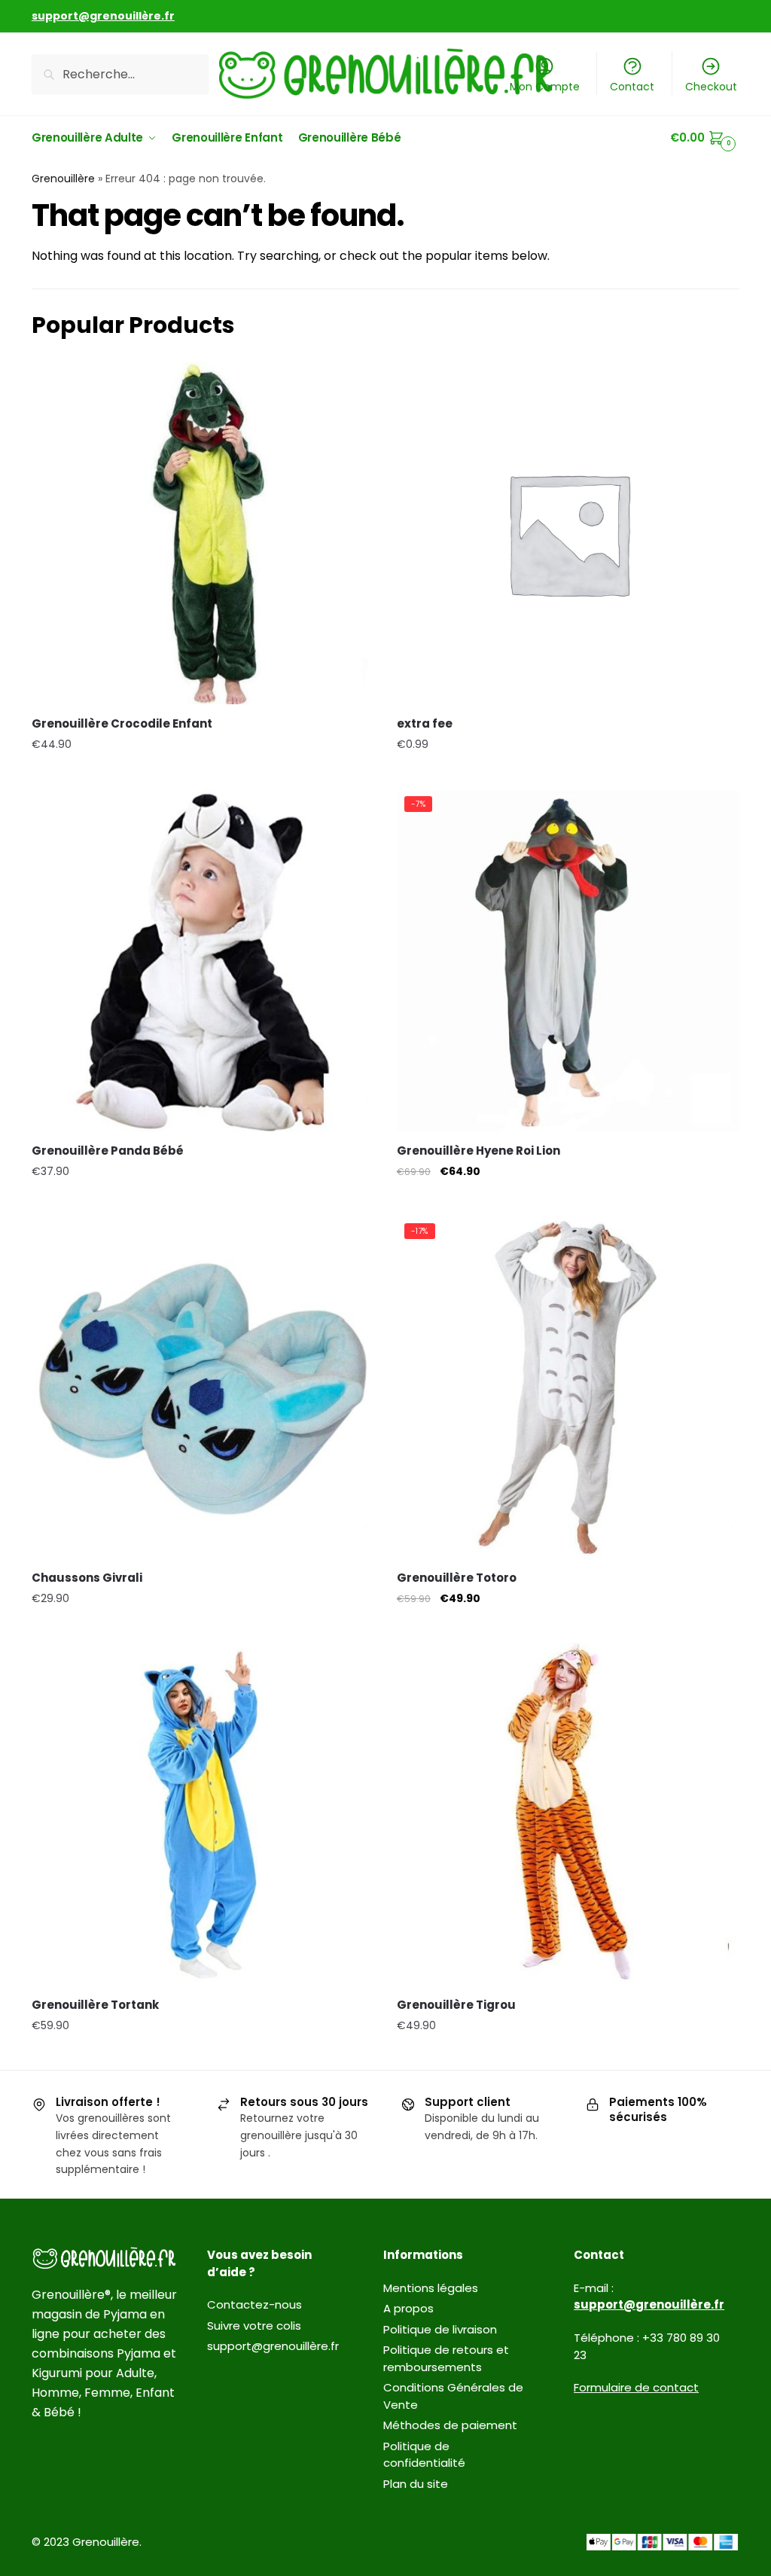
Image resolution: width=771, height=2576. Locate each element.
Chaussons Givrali (87, 1578)
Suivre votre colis (254, 2326)
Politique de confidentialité (424, 2455)
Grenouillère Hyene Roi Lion (478, 1151)
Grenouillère (63, 179)
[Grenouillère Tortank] (203, 1814)
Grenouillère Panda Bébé (108, 1151)
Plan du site (416, 2484)
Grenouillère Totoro (457, 1578)
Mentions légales (431, 2288)
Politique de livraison (440, 2329)
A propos (408, 2308)
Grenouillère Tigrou (456, 2005)
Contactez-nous (254, 2304)
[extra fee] (568, 533)
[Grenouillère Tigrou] (568, 1814)
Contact (632, 87)
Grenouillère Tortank (95, 2005)
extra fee (425, 723)
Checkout (711, 87)
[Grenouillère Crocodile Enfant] (203, 533)
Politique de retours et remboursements (446, 2358)
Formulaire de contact (636, 2387)
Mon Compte (545, 87)
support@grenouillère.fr (273, 2346)
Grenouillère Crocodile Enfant (122, 723)
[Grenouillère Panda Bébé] (203, 960)
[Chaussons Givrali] (203, 1387)
